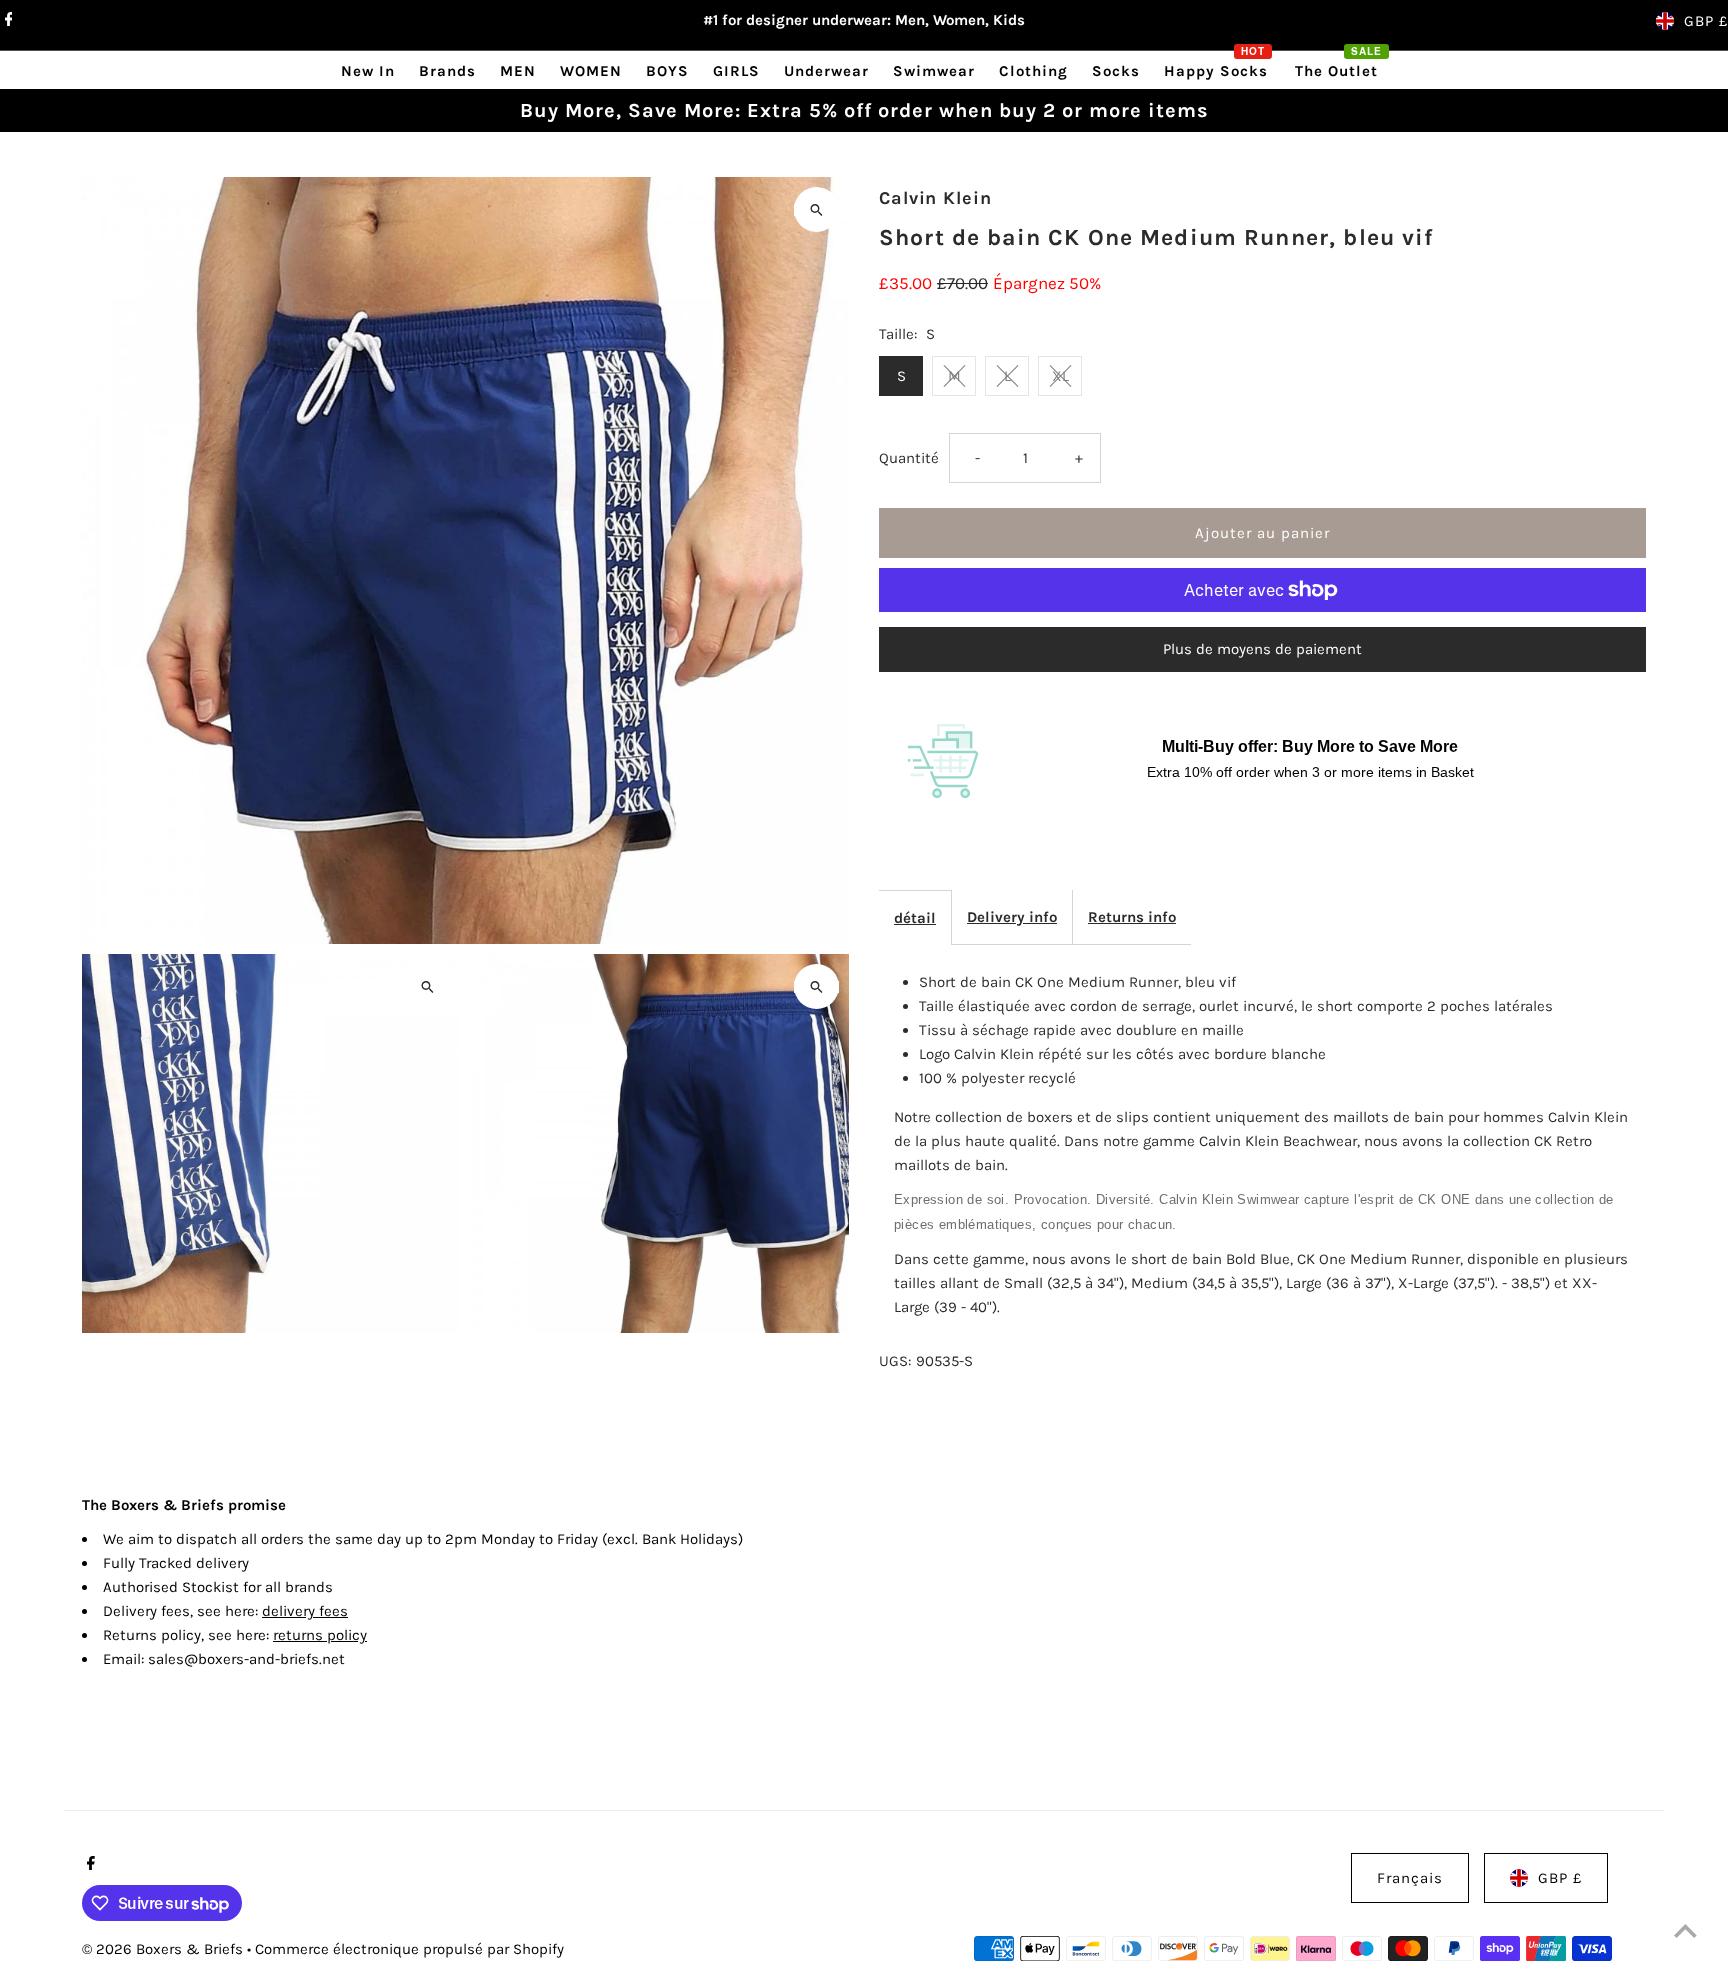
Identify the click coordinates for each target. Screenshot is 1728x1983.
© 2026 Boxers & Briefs (164, 1949)
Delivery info (1012, 917)
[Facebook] (6, 21)
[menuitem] (368, 70)
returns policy (320, 1635)
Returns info (1132, 917)
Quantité (909, 458)
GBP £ (1706, 21)
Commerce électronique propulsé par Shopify (409, 1949)
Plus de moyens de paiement (1262, 649)
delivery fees (305, 1611)
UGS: (895, 1361)
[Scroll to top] (1685, 1930)
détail (915, 918)
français (1410, 1878)
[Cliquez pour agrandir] (816, 209)
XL (1060, 376)
